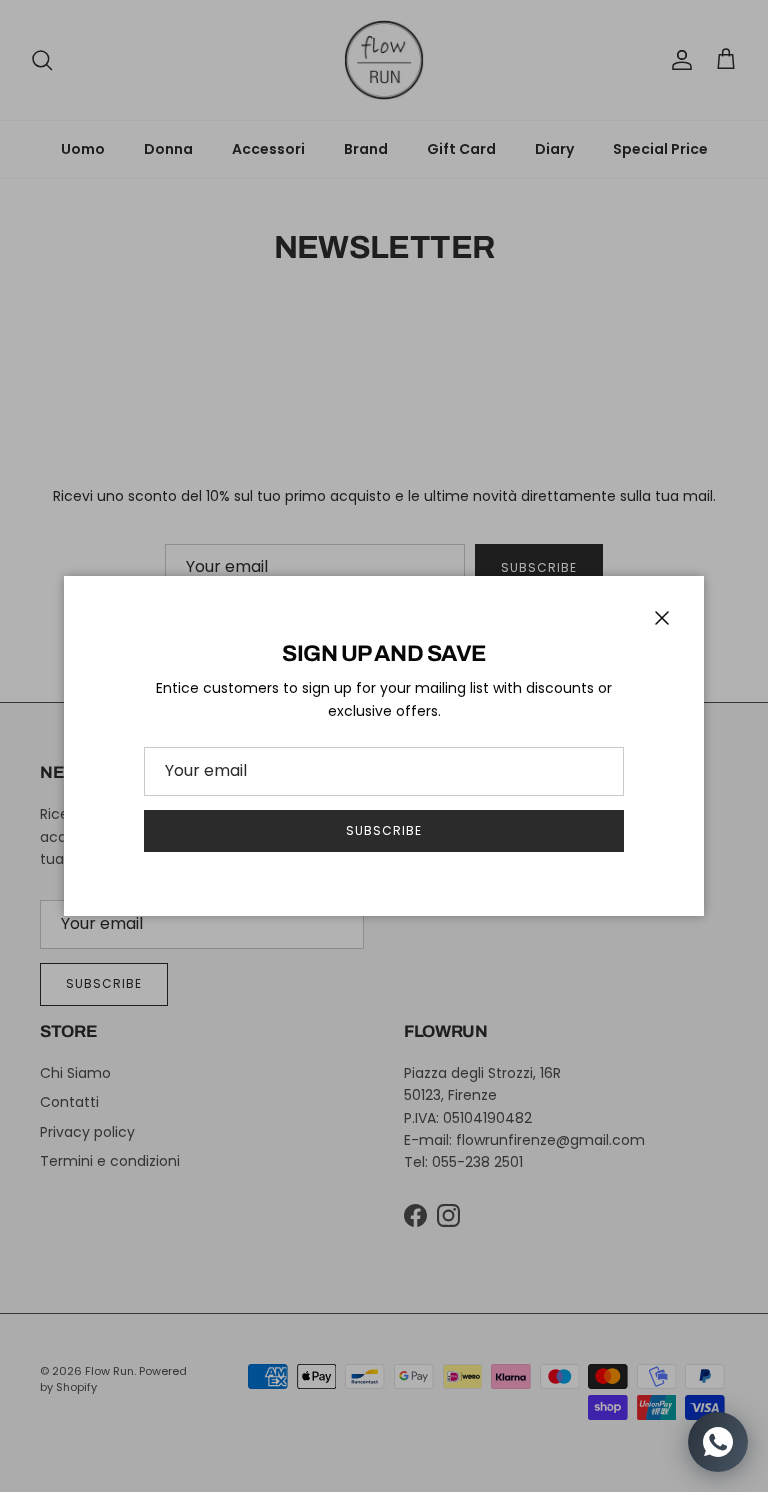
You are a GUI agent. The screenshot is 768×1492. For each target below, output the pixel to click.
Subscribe (384, 830)
